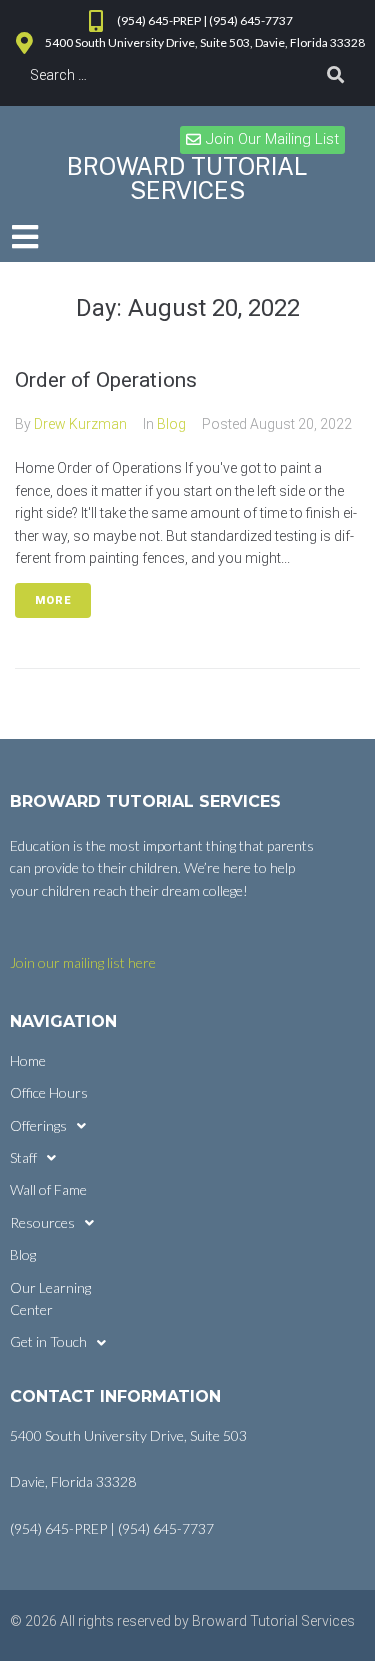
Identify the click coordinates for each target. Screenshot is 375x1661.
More (53, 600)
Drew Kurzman (80, 424)
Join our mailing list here (83, 962)
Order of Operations (106, 380)
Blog (171, 424)
